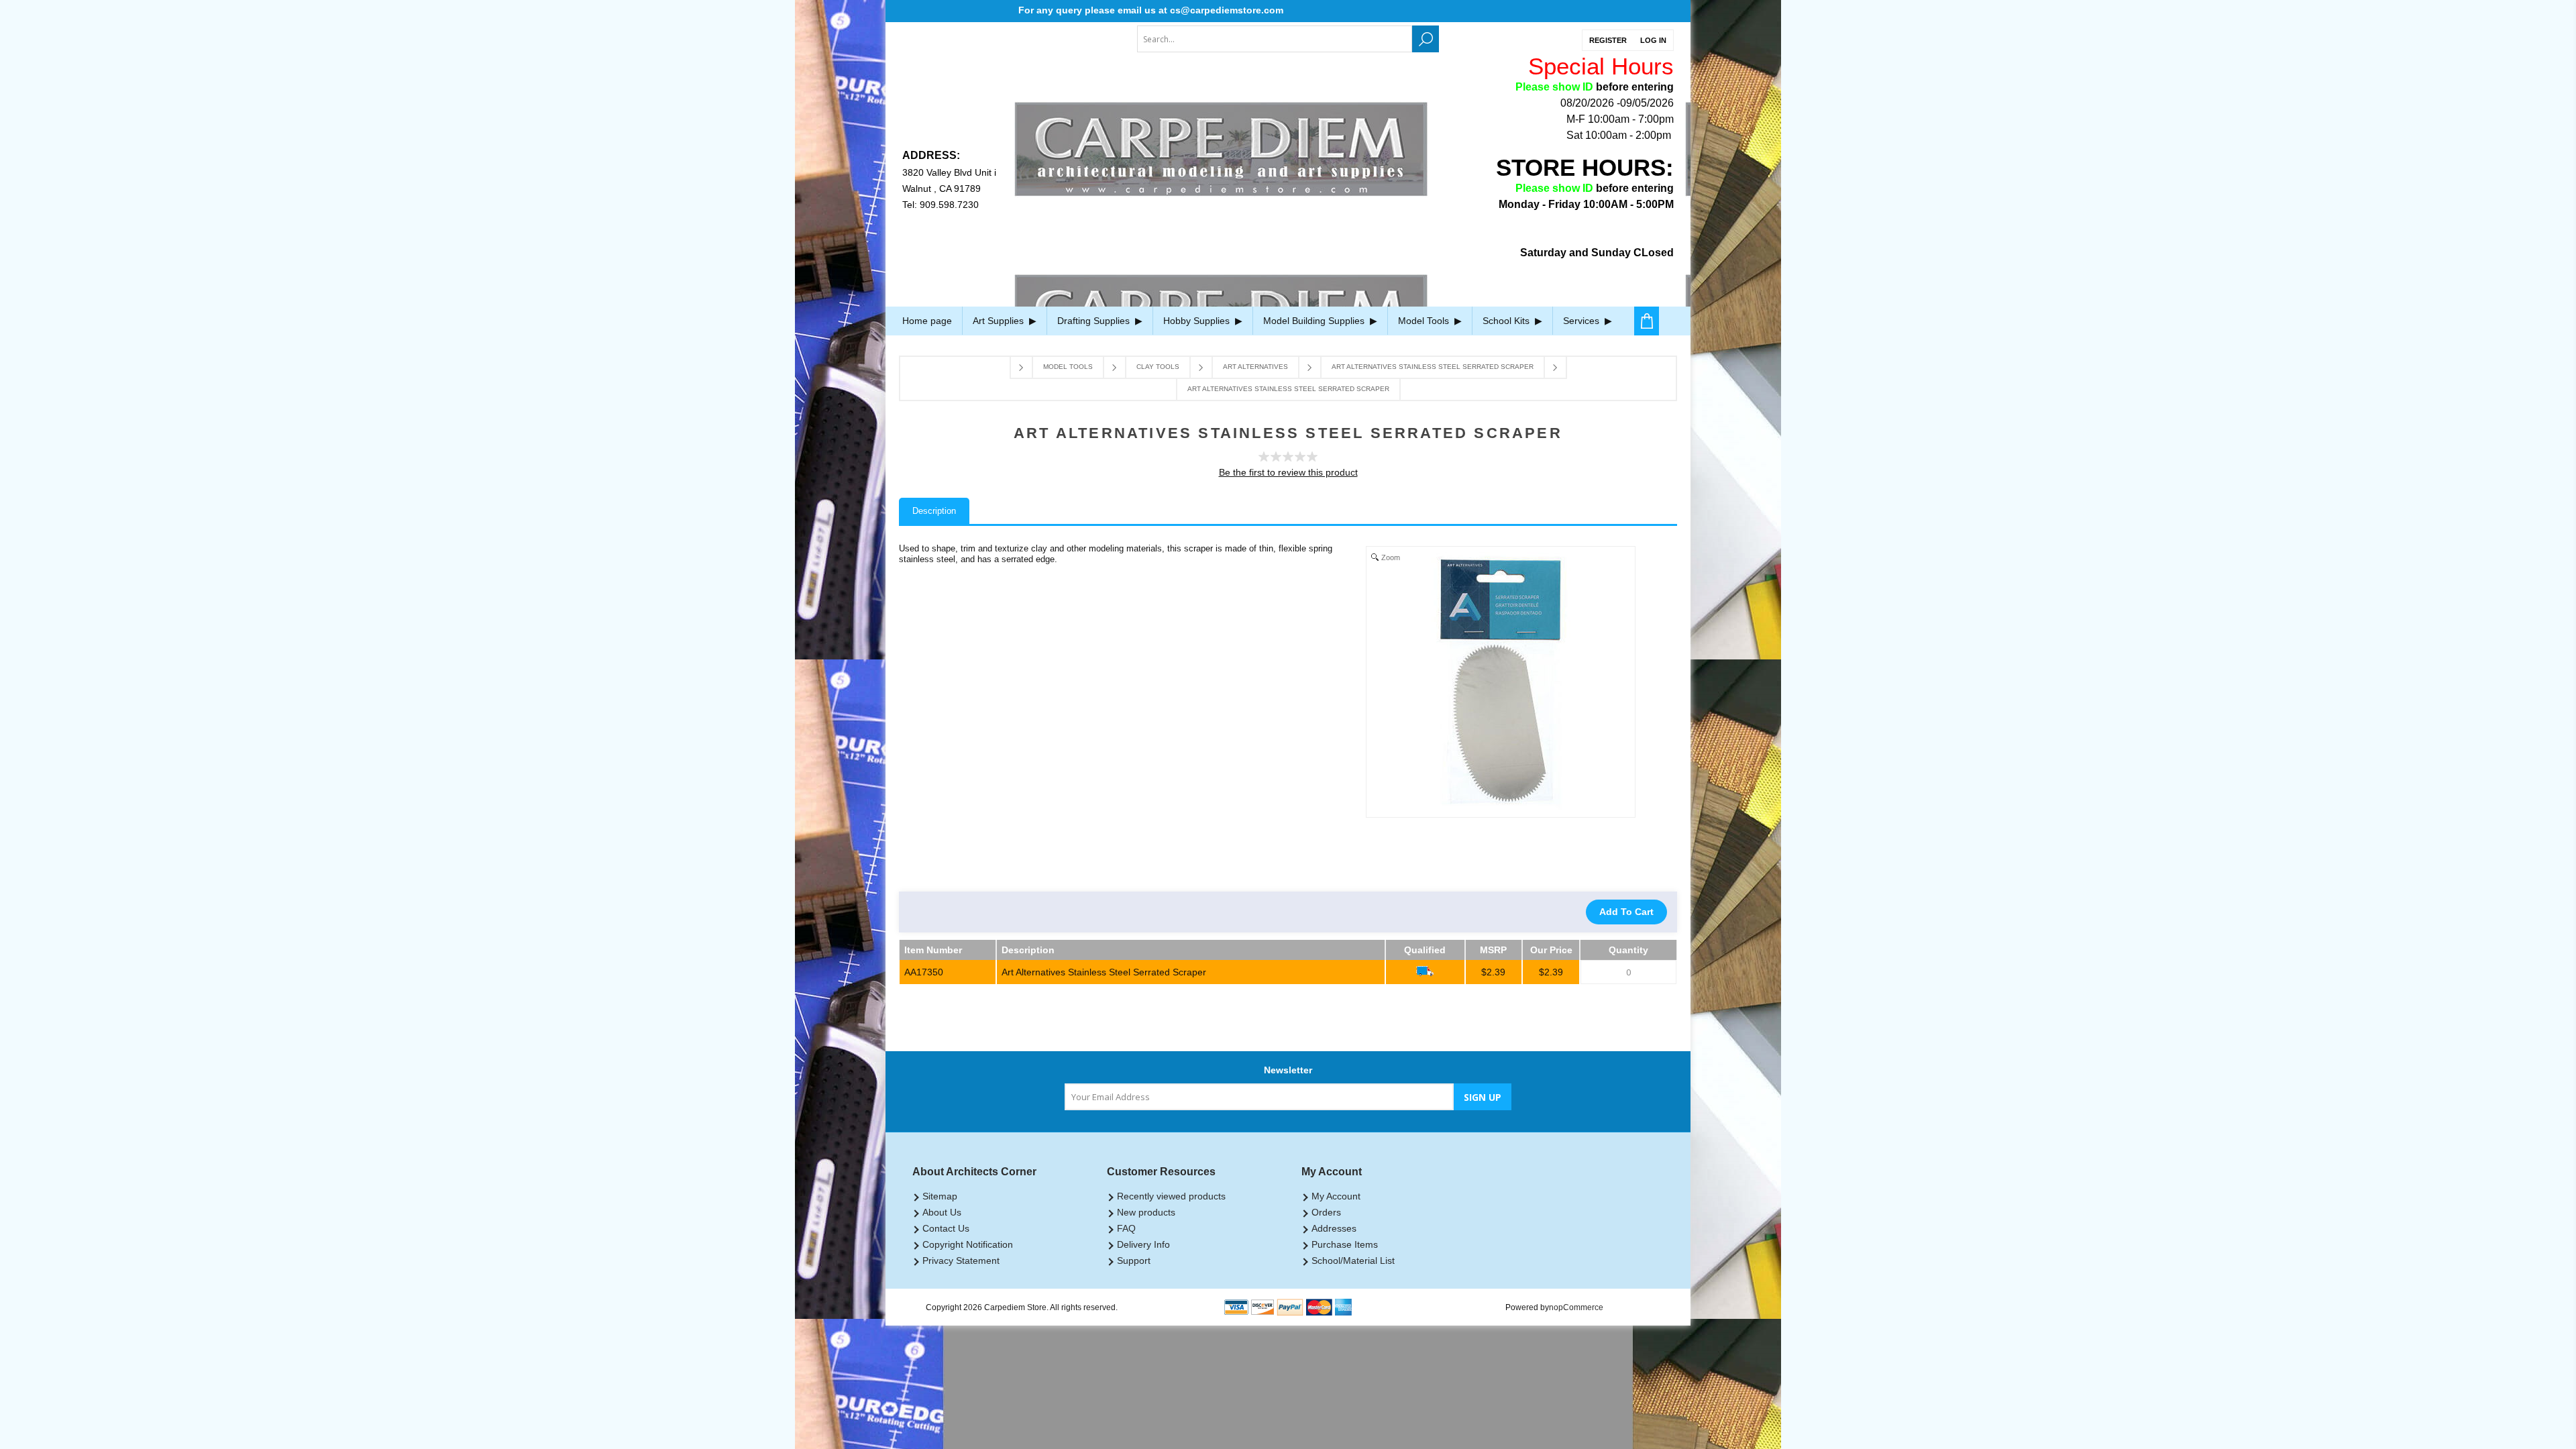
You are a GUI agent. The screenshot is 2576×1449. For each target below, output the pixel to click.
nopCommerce (1576, 1307)
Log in (1653, 40)
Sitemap (940, 1196)
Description (934, 511)
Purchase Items (1345, 1244)
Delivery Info (1143, 1244)
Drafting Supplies (1095, 321)
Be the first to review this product (1288, 472)
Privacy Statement (961, 1260)
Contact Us (946, 1228)
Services (1582, 321)
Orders (1326, 1212)
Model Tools (1425, 321)
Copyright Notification (968, 1244)
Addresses (1334, 1228)
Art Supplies (1000, 321)
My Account (1336, 1196)
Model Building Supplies (1315, 321)
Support (1134, 1260)
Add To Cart (1626, 912)
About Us (942, 1212)
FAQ (1126, 1228)
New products (1146, 1212)
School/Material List (1353, 1260)
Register (1608, 40)
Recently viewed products (1171, 1196)
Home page (927, 321)
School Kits (1507, 321)
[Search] (1426, 39)
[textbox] (1275, 39)
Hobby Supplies (1198, 321)
